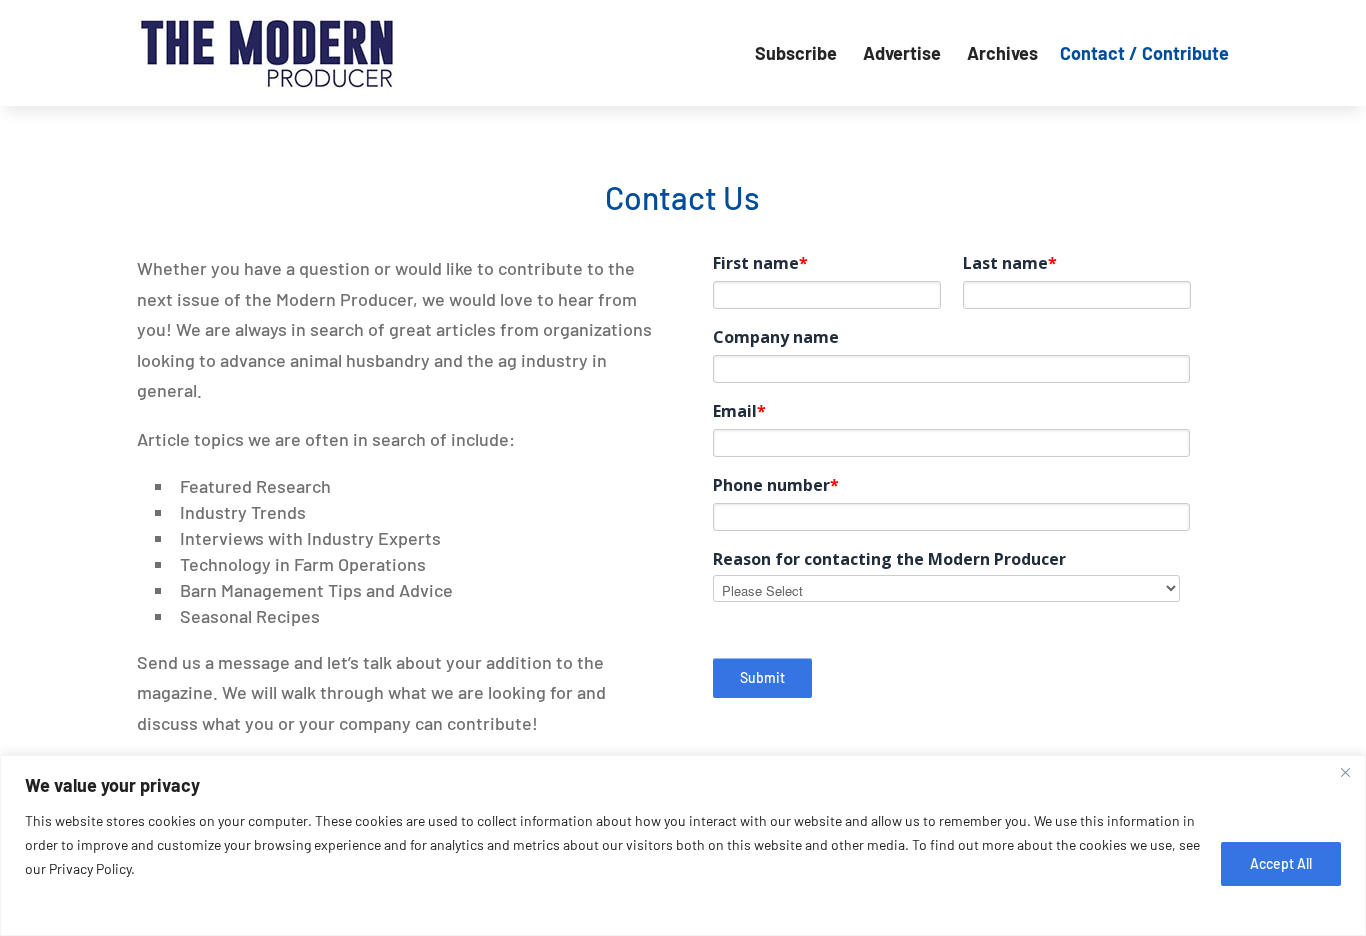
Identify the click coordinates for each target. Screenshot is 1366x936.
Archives (1002, 53)
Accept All (1281, 863)
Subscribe (798, 53)
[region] (683, 845)
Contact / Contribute (1144, 53)
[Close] (1345, 772)
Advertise (904, 53)
